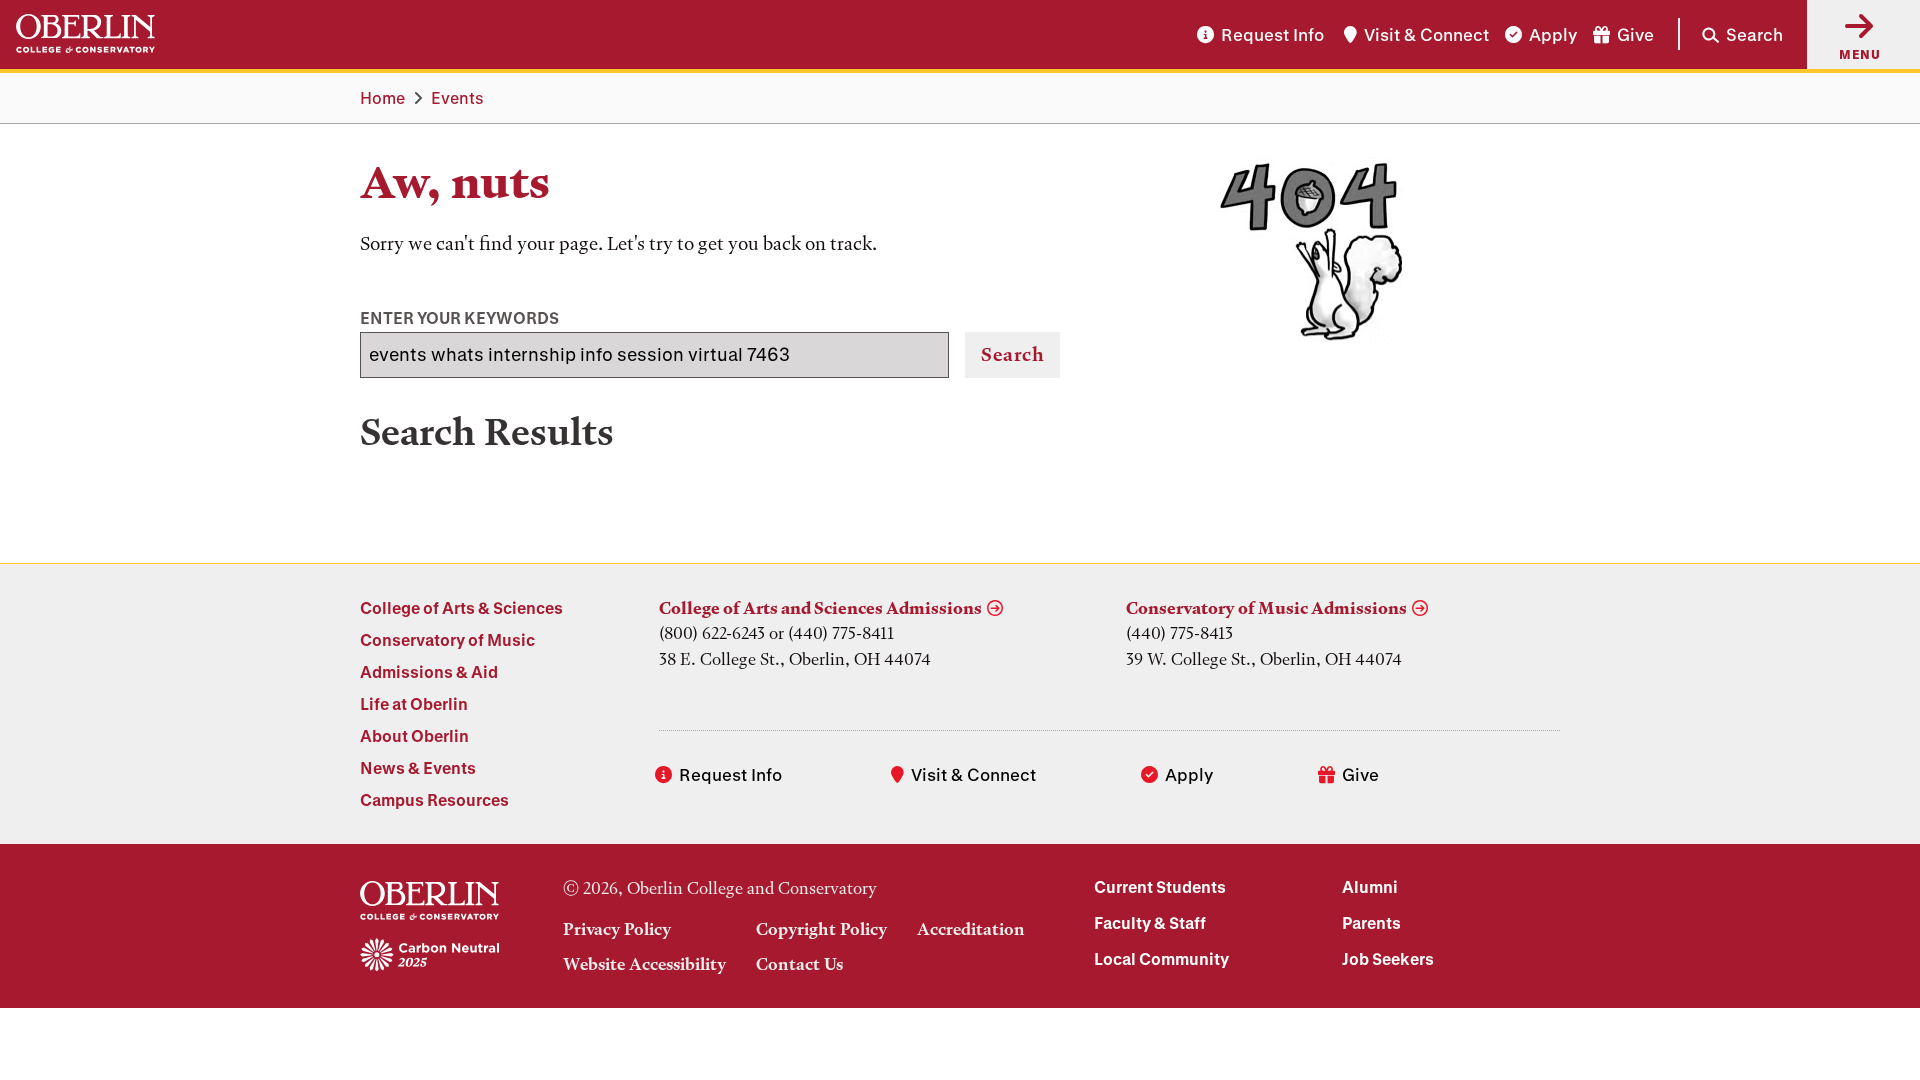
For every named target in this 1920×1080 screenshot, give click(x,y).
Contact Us (799, 964)
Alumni (1370, 886)
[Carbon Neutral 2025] (429, 956)
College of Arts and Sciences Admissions (820, 608)
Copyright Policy (821, 929)
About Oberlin (414, 735)
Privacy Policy (617, 929)
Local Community (1161, 958)
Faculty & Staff (1150, 922)
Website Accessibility (644, 964)
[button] (1730, 34)
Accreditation (971, 929)
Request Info (1272, 34)
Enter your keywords (459, 317)
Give (1635, 34)
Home (382, 97)
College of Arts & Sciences (461, 607)
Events (457, 97)
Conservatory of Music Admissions (1266, 608)
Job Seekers (1388, 958)
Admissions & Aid (429, 671)
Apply (1553, 34)
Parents (1371, 922)
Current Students (1160, 886)
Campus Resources (434, 799)
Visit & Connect (1426, 34)
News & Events (418, 767)
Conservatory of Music (447, 639)
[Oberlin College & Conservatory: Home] (85, 34)
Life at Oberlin (414, 703)
